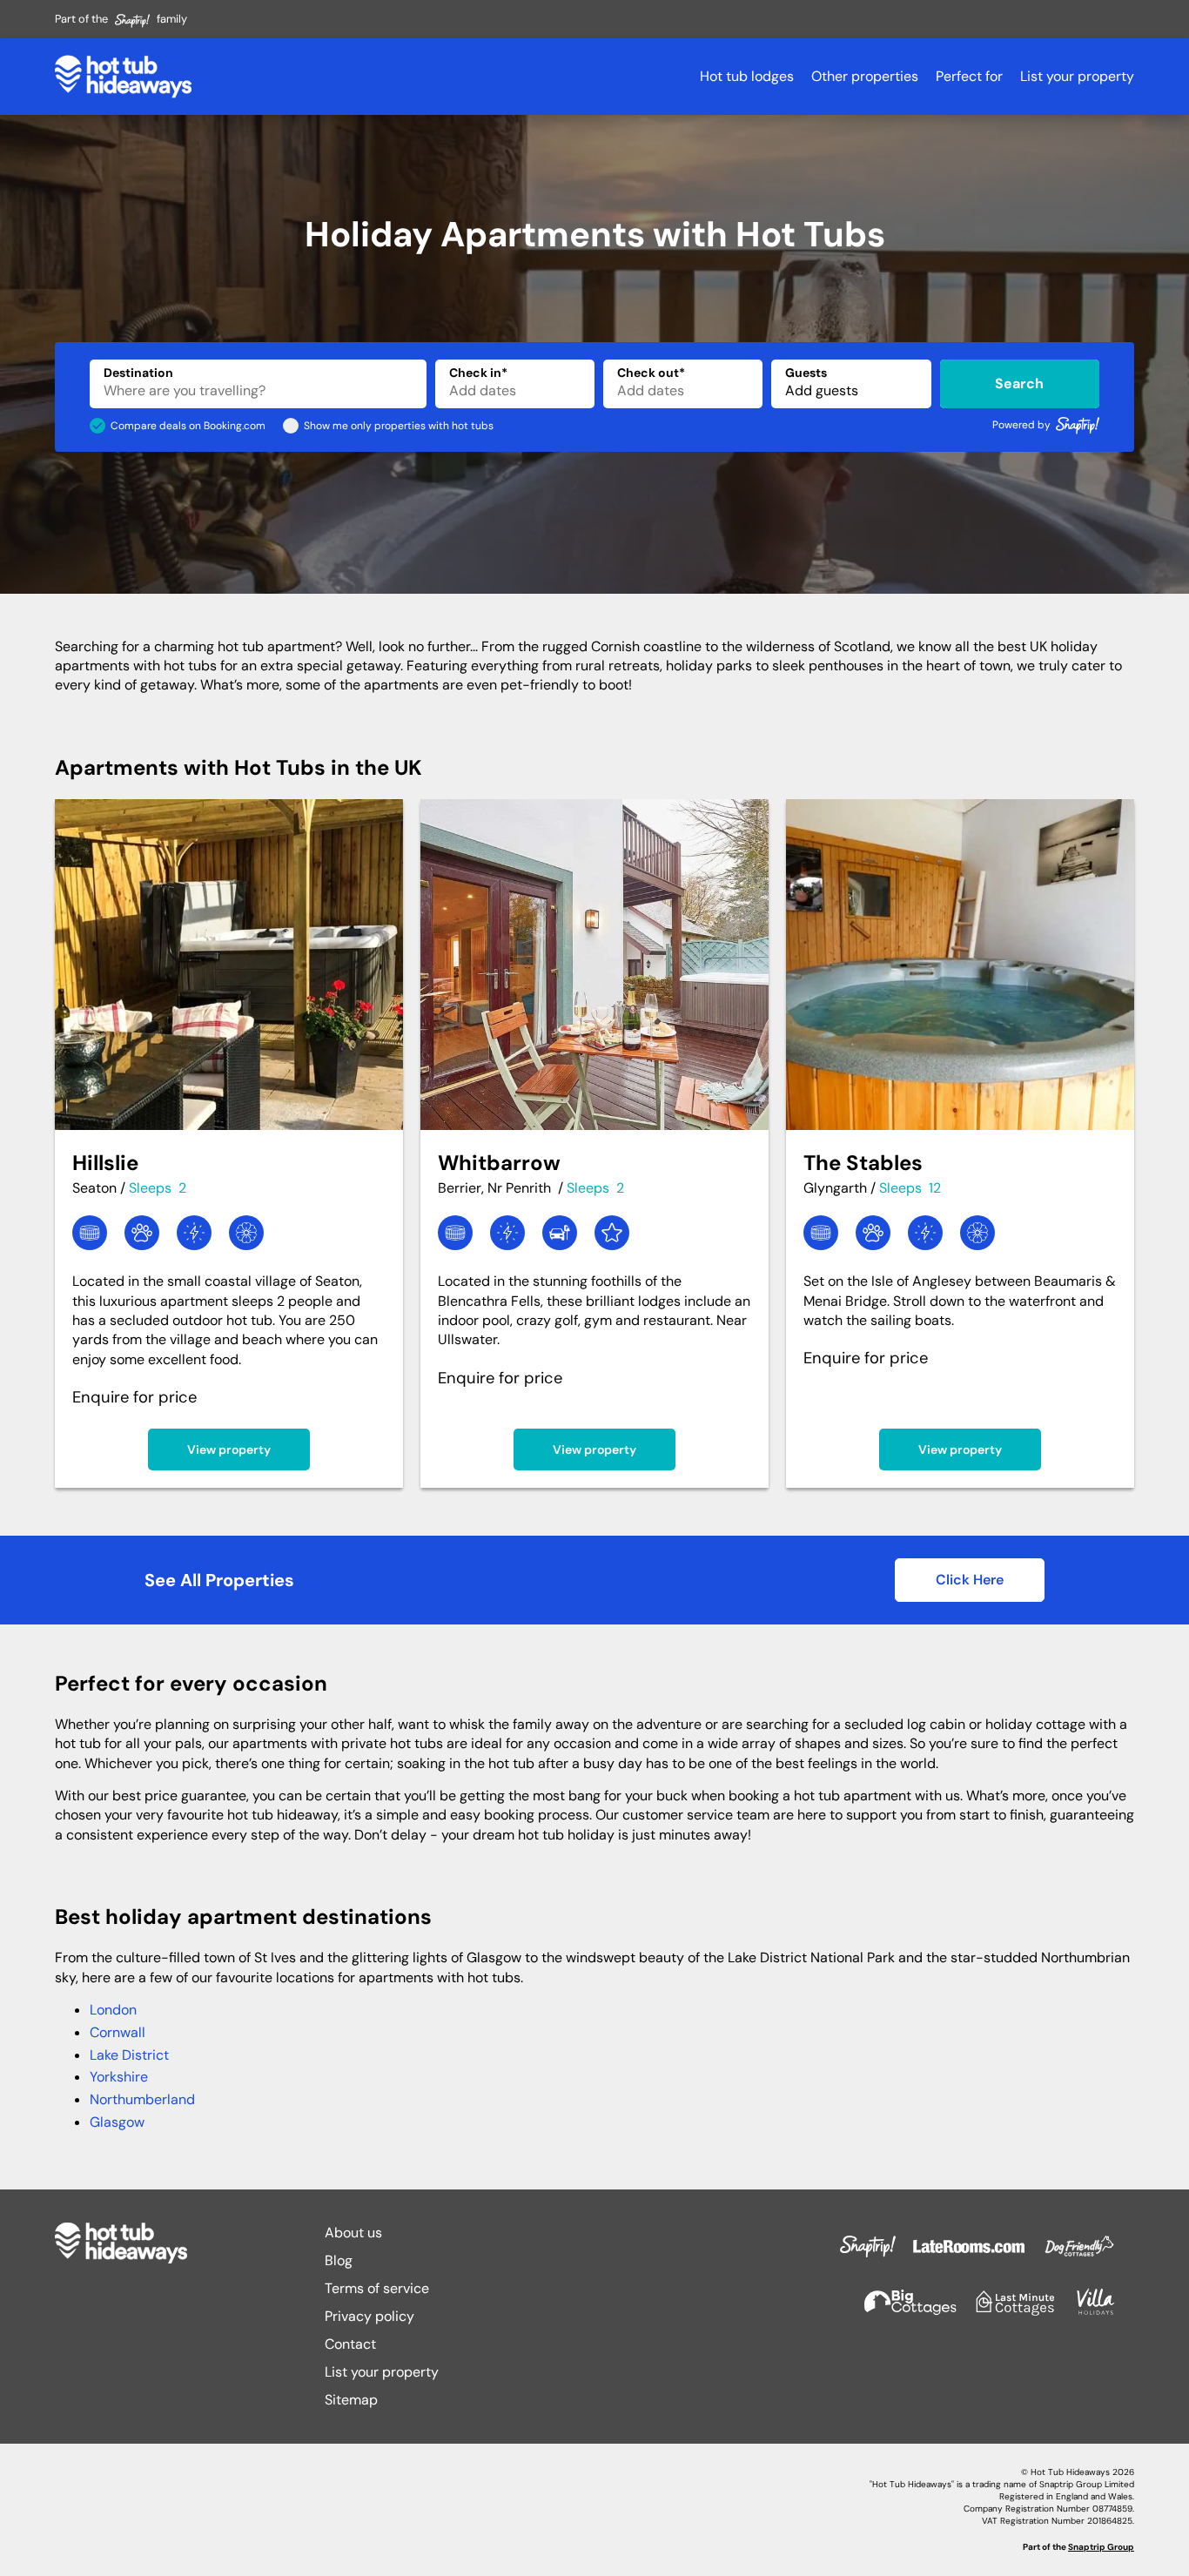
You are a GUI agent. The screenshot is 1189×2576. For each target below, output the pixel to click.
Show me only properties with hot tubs (399, 426)
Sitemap (351, 2400)
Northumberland (142, 2099)
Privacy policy (369, 2316)
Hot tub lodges (747, 76)
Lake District (129, 2055)
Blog (339, 2260)
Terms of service (377, 2288)
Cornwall (118, 2032)
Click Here (970, 1580)
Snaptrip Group (1101, 2547)
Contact (350, 2344)
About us (353, 2233)
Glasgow (117, 2122)
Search (1019, 383)
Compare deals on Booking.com (188, 426)
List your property (1077, 76)
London (113, 2010)
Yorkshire (119, 2077)
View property (229, 1449)
